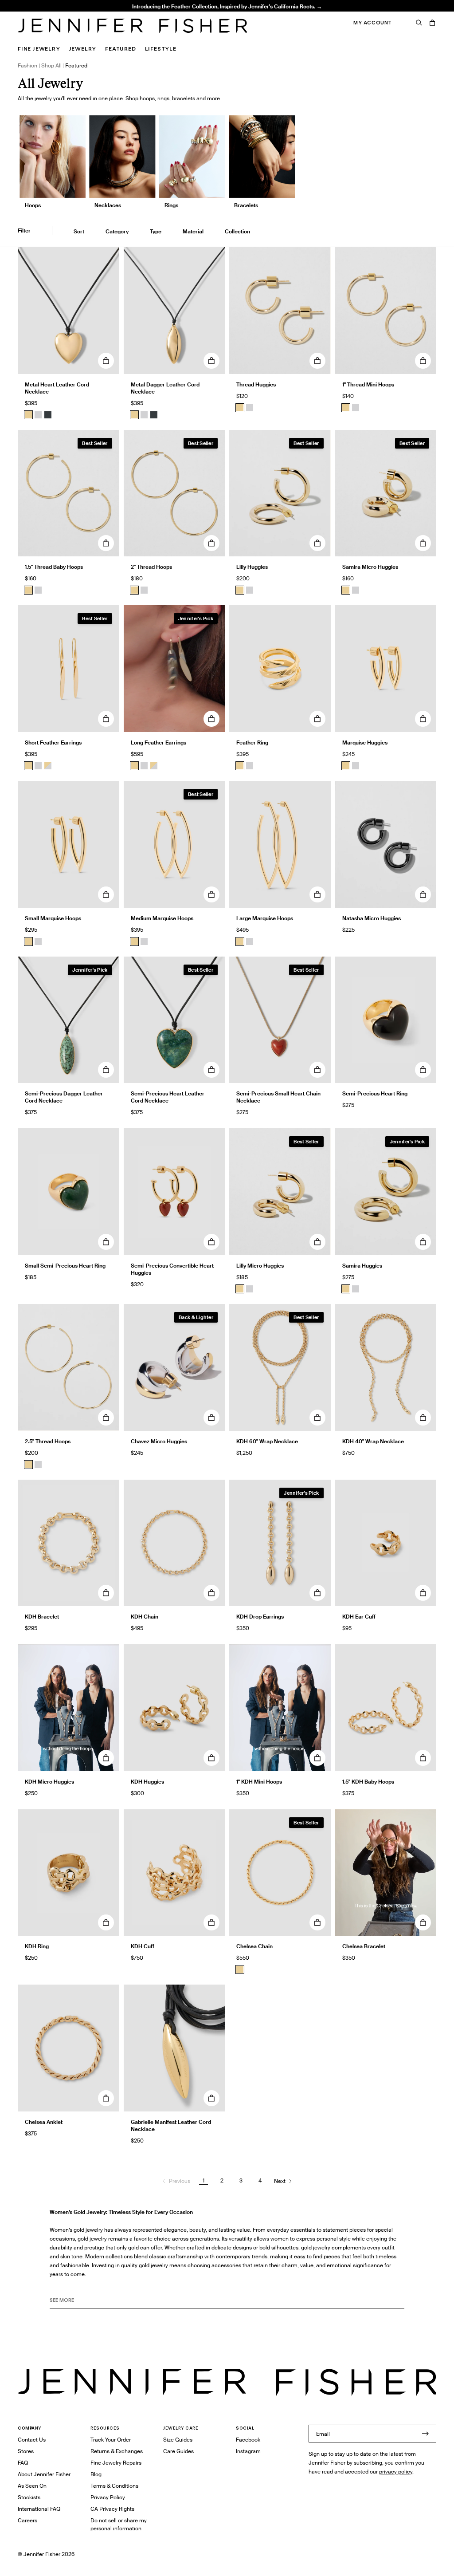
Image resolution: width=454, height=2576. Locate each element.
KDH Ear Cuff (359, 1617)
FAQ (23, 2463)
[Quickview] (106, 361)
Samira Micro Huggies (370, 567)
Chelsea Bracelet (364, 1946)
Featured (120, 49)
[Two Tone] (48, 766)
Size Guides (178, 2440)
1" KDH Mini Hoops (259, 1782)
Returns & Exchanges (117, 2451)
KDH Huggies (147, 1782)
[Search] (419, 23)
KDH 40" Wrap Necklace (373, 1441)
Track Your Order (111, 2440)
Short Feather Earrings (53, 742)
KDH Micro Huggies (49, 1782)
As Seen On (32, 2486)
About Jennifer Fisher (44, 2474)
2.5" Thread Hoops (48, 1441)
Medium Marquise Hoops (162, 918)
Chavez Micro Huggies (159, 1441)
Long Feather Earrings (159, 742)
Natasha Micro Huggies (372, 918)
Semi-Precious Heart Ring (375, 1093)
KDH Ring (37, 1946)
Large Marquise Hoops (265, 918)
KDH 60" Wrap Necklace (267, 1441)
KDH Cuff (143, 1946)
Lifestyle (161, 49)
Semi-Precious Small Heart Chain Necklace (278, 1097)
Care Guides (178, 2451)
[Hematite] (48, 415)
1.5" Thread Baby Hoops (54, 567)
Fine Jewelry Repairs (116, 2463)
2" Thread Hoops (134, 16)
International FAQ (39, 2509)
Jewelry (83, 49)
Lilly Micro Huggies (260, 1266)
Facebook (248, 2440)
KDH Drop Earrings (260, 1617)
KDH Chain (145, 1617)
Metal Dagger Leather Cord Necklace (165, 388)
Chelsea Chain (254, 1946)
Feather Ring (252, 742)
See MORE (62, 2300)
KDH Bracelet (42, 1617)
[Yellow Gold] (240, 408)
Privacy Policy (108, 2497)
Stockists (29, 2497)
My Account (373, 23)
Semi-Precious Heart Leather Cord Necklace (168, 1097)
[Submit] (425, 2434)
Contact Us (32, 2440)
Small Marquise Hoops (53, 918)
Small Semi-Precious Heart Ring (65, 1266)
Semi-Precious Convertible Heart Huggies (172, 1269)
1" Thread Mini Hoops (368, 384)
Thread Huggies (256, 384)
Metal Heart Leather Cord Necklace (57, 388)
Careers (27, 2520)
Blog (96, 2474)
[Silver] (38, 415)
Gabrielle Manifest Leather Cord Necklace (171, 2125)
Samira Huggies (362, 1266)
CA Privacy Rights (112, 2509)
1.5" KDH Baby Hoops (368, 1782)
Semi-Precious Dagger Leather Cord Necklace (64, 1097)
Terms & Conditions (114, 2486)
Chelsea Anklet (44, 2122)
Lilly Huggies (252, 567)
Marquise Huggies (365, 742)
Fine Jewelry (39, 49)
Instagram (248, 2451)
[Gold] (28, 415)
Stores (26, 2451)
